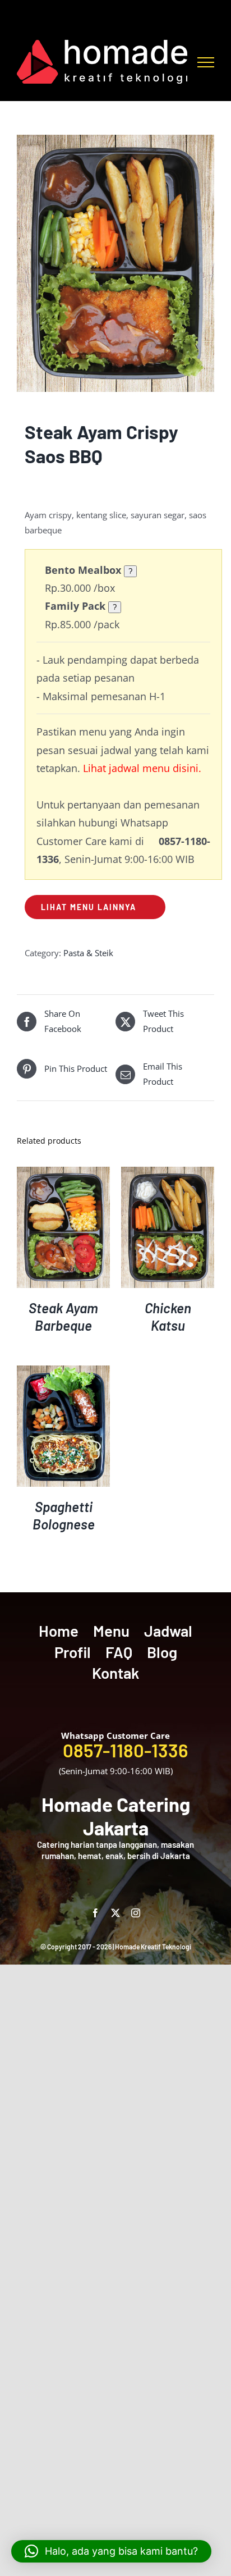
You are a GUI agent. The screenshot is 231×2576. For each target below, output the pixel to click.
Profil (73, 1652)
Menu (111, 1630)
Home (59, 1630)
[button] (111, 2551)
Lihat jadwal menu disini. (142, 768)
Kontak (115, 1673)
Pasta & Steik (88, 953)
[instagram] (136, 1913)
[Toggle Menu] (206, 62)
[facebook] (95, 1913)
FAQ (119, 1652)
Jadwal (168, 1630)
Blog (162, 1652)
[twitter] (115, 1913)
